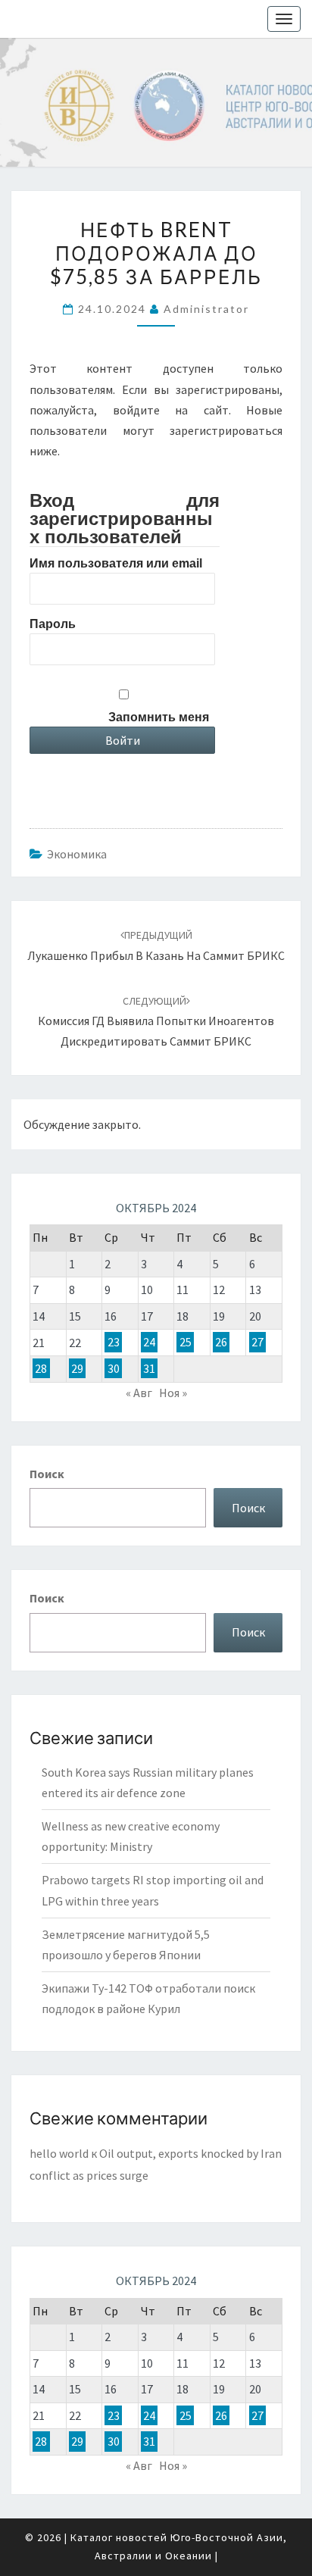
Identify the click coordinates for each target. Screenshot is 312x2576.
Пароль (53, 624)
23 (114, 1343)
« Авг (139, 1393)
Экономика (77, 854)
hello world (59, 2153)
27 (257, 1343)
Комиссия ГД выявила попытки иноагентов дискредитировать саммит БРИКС (156, 1021)
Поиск (47, 1474)
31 (149, 1368)
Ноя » (173, 1393)
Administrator (206, 309)
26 (221, 1343)
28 (41, 1368)
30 (114, 1368)
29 (77, 1368)
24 (149, 1343)
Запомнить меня (159, 717)
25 (186, 1343)
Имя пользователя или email (116, 563)
